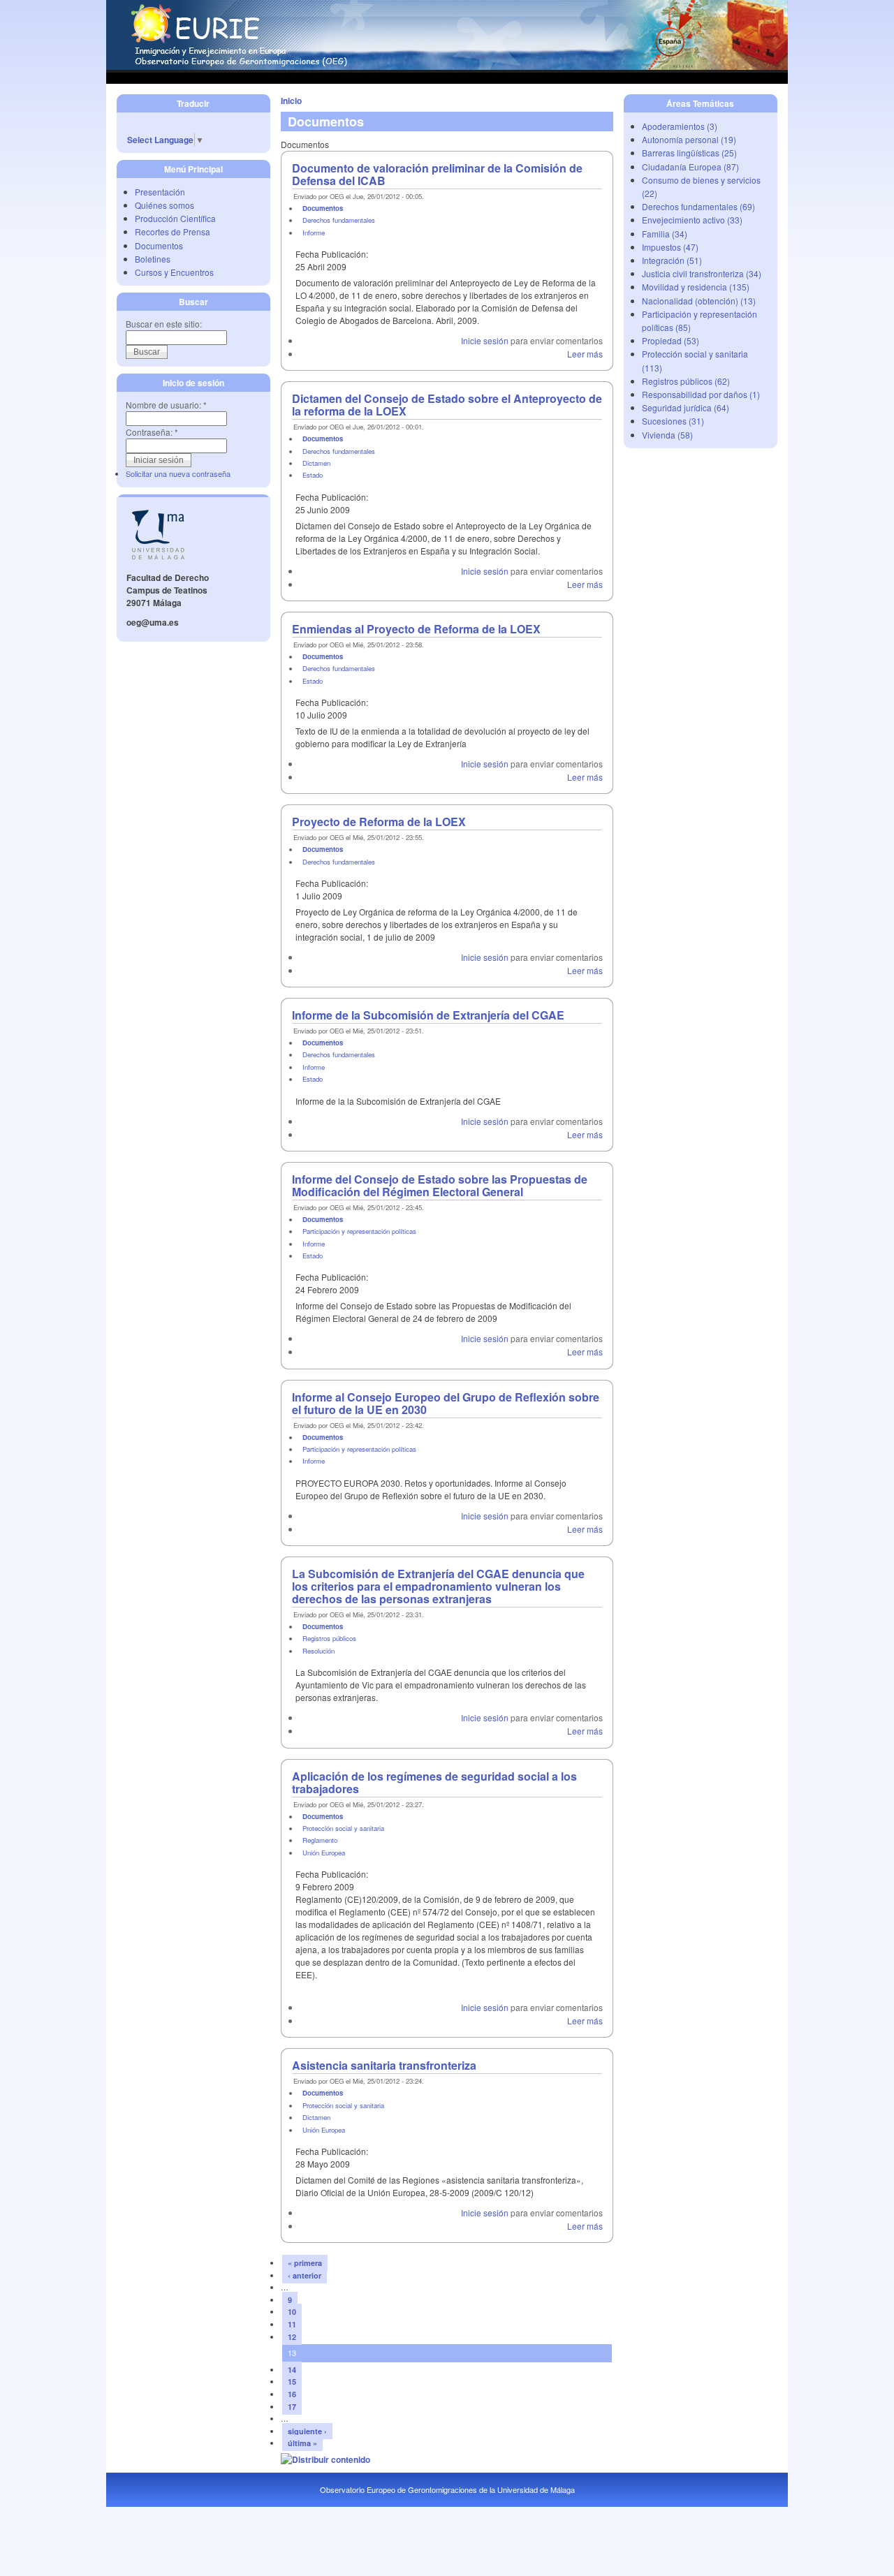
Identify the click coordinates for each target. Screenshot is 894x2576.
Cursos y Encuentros (174, 272)
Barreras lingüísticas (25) (689, 153)
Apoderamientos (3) (680, 126)
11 (292, 2324)
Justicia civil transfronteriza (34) (702, 273)
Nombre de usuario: (166, 405)
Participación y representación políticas (359, 1231)
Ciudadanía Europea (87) (690, 167)
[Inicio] (447, 66)
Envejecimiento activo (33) (692, 220)
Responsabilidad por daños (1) (701, 394)
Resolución (318, 1651)
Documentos (159, 245)
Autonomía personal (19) (689, 139)
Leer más (585, 354)
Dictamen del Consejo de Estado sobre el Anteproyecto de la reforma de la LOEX (447, 405)
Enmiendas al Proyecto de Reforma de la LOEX (416, 629)
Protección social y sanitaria (343, 1828)
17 (292, 2407)
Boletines (153, 259)
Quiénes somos (164, 205)
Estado (313, 475)
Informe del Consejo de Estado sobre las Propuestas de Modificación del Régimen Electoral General (440, 1185)
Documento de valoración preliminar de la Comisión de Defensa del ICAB (437, 174)
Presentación (160, 192)
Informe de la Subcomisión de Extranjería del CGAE (428, 1015)
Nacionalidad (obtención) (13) (699, 301)
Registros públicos (329, 1638)
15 (292, 2382)
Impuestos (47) (670, 247)
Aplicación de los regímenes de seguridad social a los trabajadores (434, 1782)
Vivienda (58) (667, 435)
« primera (305, 2263)
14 (292, 2370)
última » (302, 2443)
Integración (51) (672, 260)
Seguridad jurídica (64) (686, 407)
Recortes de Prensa (173, 231)
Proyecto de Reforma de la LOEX (379, 822)
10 (292, 2312)
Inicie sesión (485, 340)
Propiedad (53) (670, 340)
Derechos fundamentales (339, 220)
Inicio (291, 101)
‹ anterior (305, 2275)
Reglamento (320, 1840)
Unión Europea (324, 1853)
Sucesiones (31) (673, 421)
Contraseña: (152, 432)
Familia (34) (665, 234)
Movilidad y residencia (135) (696, 287)
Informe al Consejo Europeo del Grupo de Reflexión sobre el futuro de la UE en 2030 (446, 1403)
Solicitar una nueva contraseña (178, 473)
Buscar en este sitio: (164, 324)
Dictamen (316, 463)
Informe (314, 233)
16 (292, 2394)
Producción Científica (175, 218)
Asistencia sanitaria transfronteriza (384, 2065)
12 (292, 2337)
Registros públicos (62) (686, 381)
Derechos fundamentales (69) (698, 206)
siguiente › (307, 2431)
